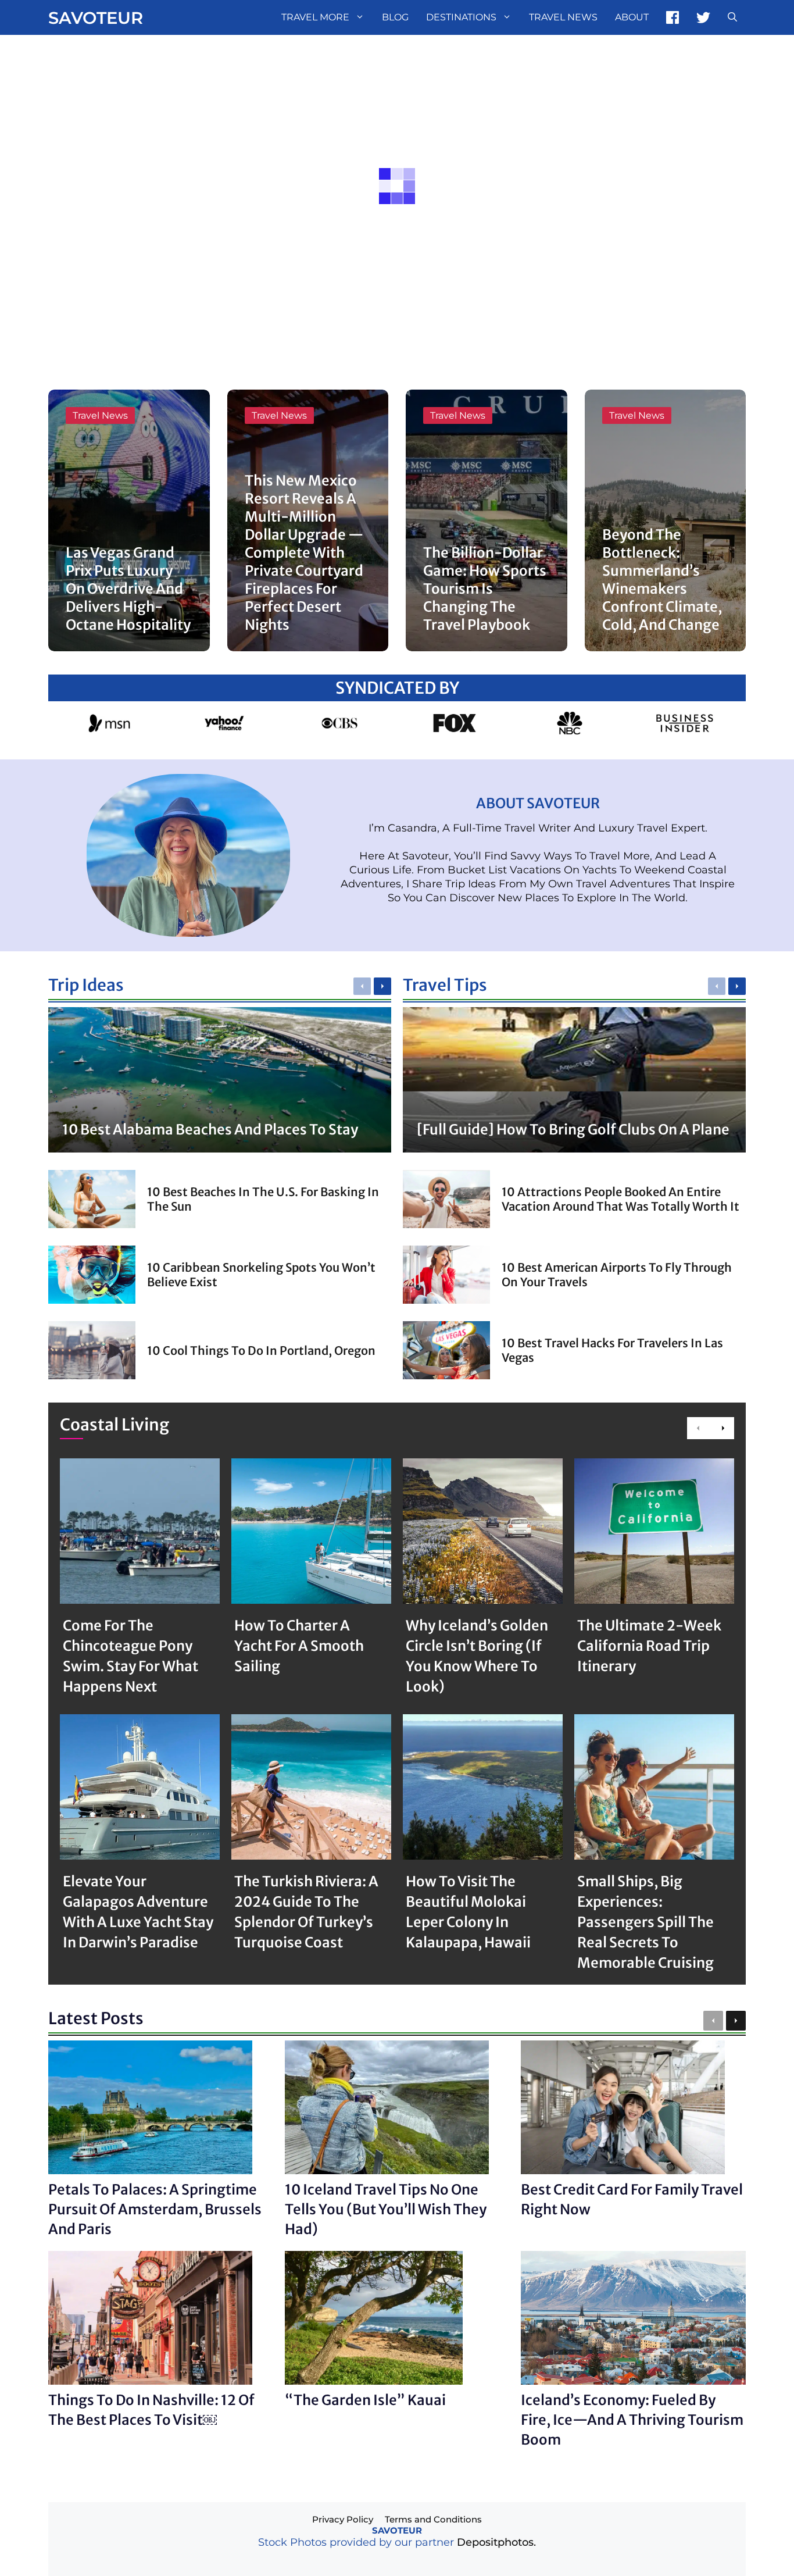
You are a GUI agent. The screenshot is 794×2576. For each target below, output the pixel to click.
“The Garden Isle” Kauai (365, 2400)
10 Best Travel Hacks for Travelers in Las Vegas (612, 1350)
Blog (395, 17)
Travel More (315, 17)
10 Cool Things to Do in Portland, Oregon (261, 1351)
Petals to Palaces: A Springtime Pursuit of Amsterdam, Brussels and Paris (155, 2209)
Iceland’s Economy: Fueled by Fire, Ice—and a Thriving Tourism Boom (632, 2420)
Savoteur (96, 18)
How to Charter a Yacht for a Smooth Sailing (299, 1646)
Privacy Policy (343, 2519)
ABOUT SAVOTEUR (538, 803)
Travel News (563, 17)
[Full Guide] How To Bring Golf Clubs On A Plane (573, 1130)
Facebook (673, 17)
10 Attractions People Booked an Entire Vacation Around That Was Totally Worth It (620, 1199)
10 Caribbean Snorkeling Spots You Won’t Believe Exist (261, 1275)
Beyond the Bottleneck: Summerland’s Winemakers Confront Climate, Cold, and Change (662, 580)
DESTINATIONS (461, 17)
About (632, 17)
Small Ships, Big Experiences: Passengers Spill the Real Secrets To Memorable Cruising (645, 1922)
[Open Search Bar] (732, 17)
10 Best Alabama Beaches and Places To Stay (210, 1130)
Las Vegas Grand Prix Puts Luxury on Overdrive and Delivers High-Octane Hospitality (128, 589)
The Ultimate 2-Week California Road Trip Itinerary (649, 1646)
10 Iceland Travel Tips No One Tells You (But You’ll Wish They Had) (386, 2209)
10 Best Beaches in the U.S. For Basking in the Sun (263, 1199)
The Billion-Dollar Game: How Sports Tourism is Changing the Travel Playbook (485, 589)
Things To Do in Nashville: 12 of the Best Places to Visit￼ (151, 2410)
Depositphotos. (496, 2542)
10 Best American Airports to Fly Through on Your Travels (617, 1275)
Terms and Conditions (433, 2519)
